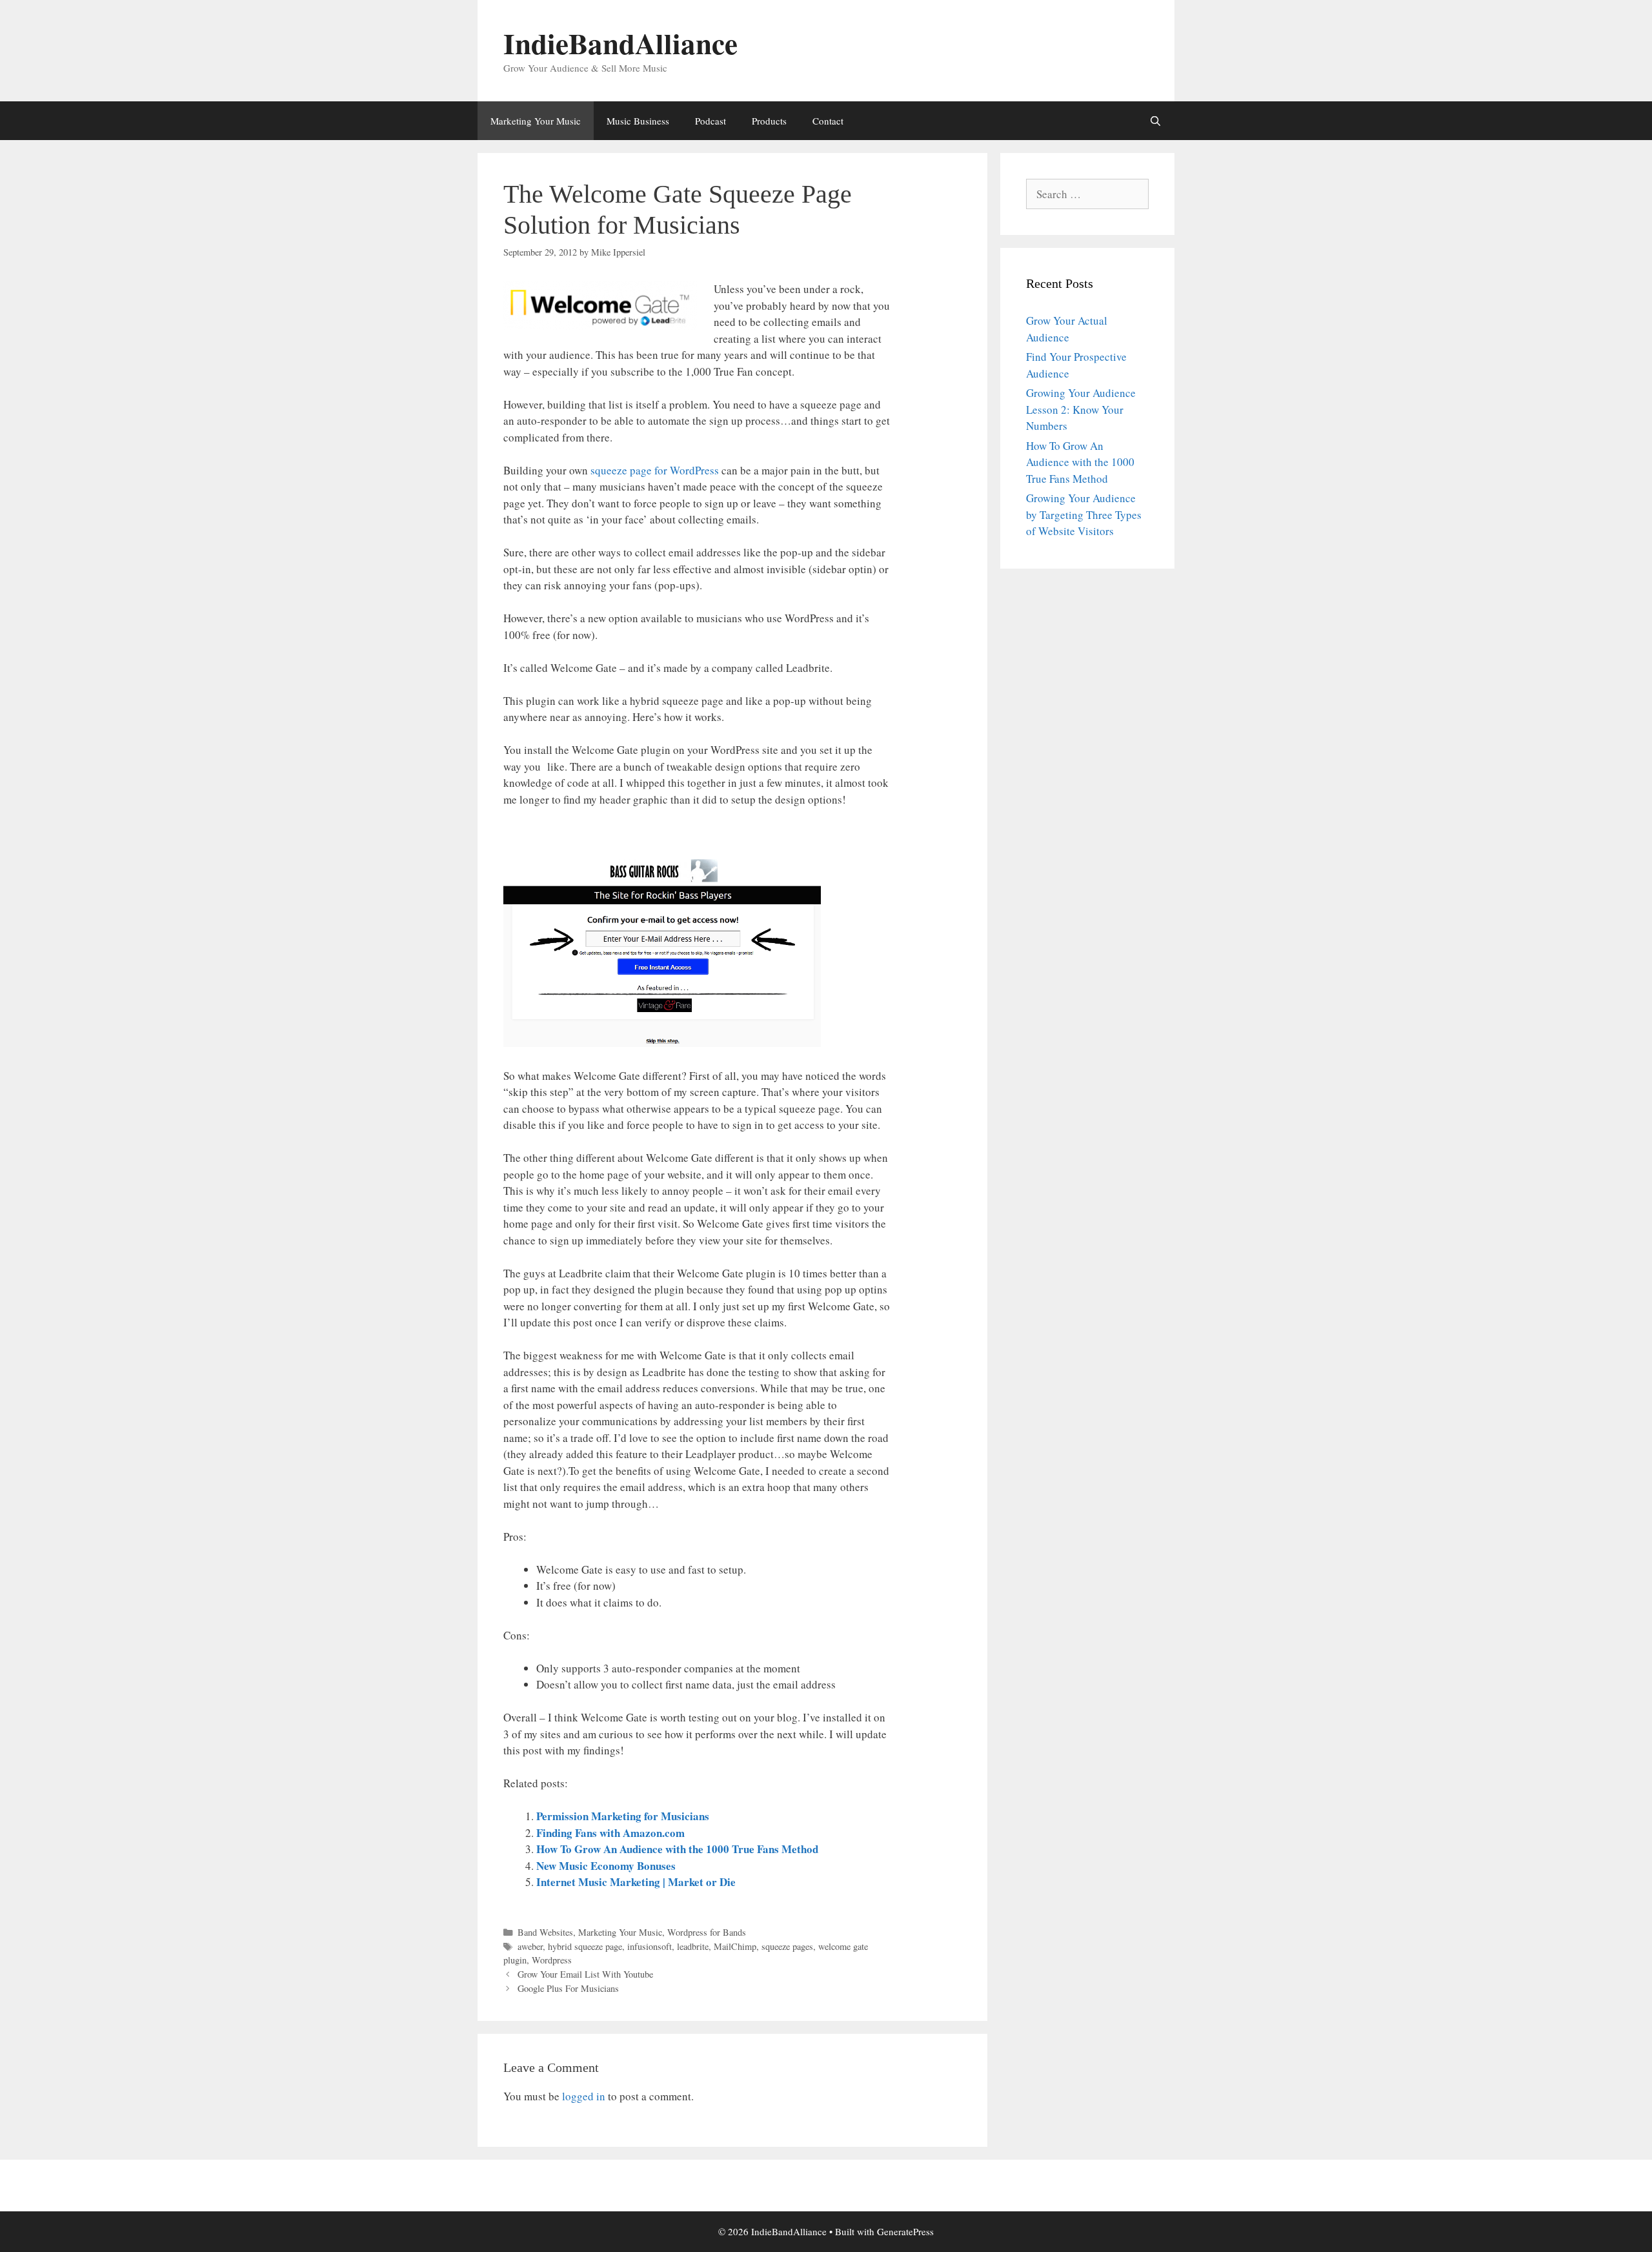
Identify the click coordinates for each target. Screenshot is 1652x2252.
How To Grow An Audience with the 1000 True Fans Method (677, 1849)
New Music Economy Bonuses (606, 1866)
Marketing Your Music (536, 121)
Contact (828, 121)
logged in (584, 2096)
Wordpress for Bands (707, 1932)
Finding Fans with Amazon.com (610, 1833)
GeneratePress (905, 2231)
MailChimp (735, 1946)
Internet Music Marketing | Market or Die (636, 1882)
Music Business (638, 121)
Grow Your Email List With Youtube (585, 1974)
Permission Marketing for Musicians (623, 1816)
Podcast (710, 121)
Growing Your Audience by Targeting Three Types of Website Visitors (1084, 514)
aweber (530, 1946)
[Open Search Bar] (1155, 121)
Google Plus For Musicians (568, 1988)
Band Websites (545, 1932)
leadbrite (693, 1946)
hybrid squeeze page (585, 1946)
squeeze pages (787, 1946)
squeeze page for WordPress (655, 470)
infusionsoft (650, 1946)
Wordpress (552, 1960)
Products (769, 121)
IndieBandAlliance (620, 43)
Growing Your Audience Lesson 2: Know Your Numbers (1081, 409)
